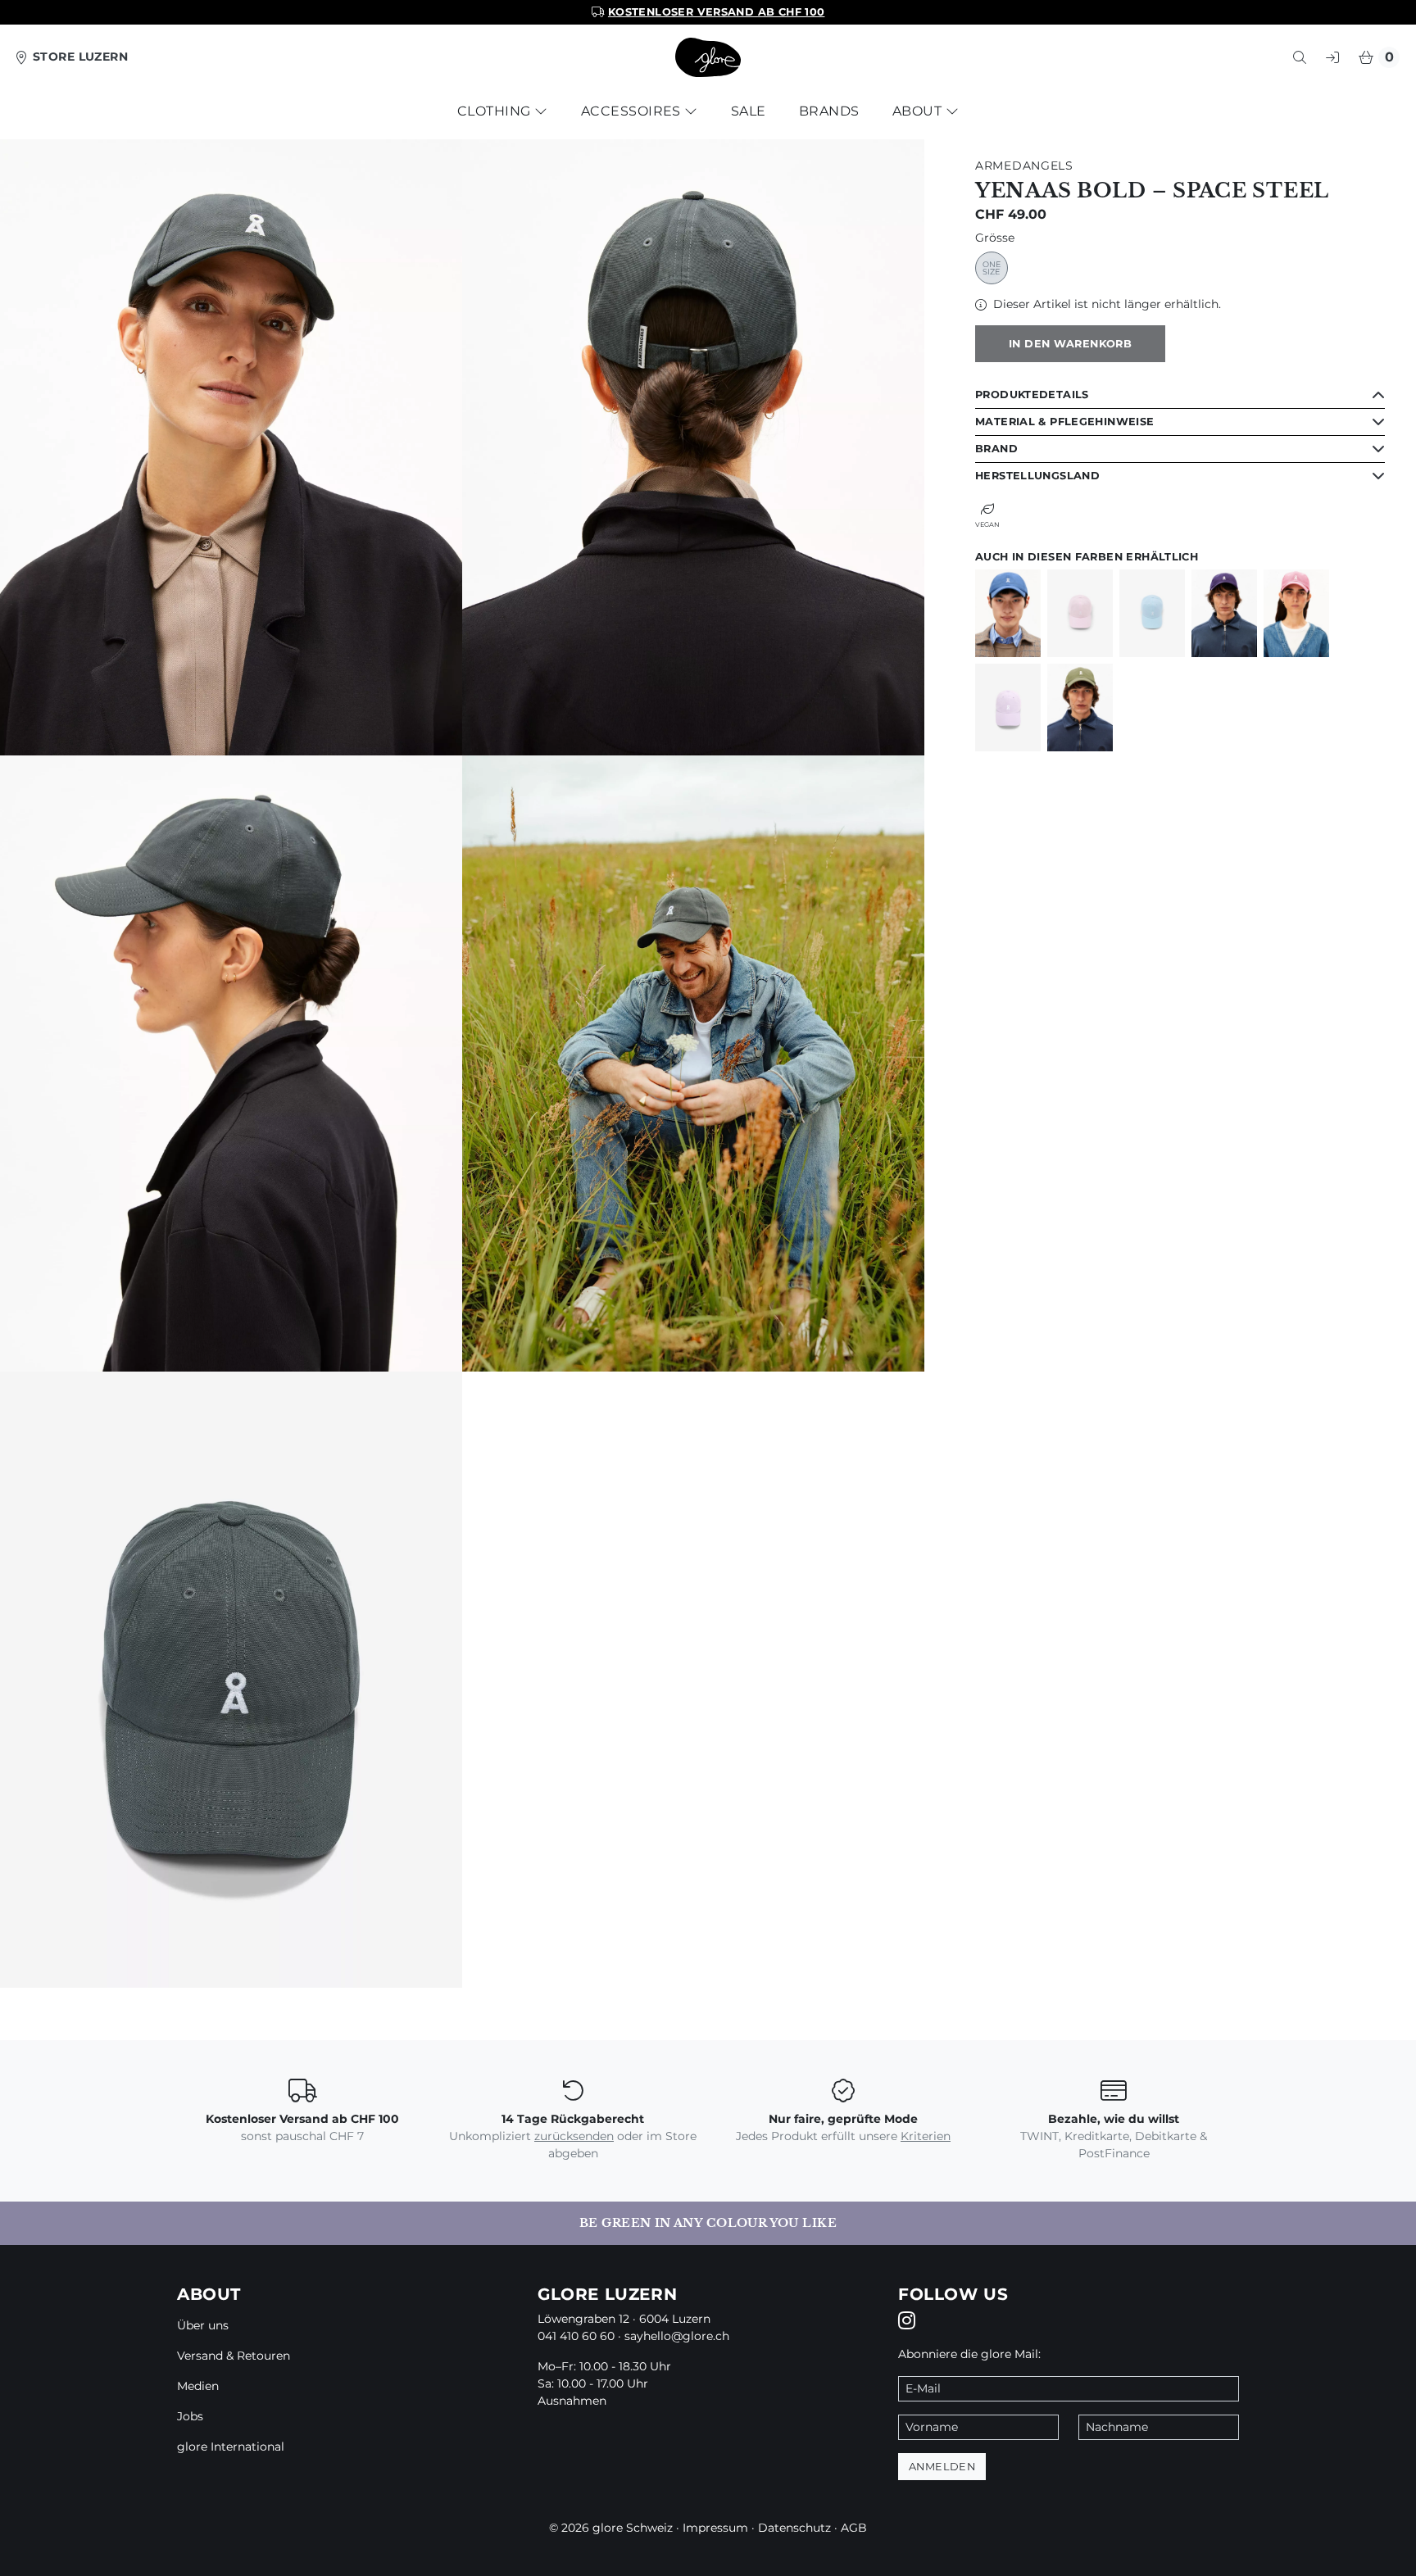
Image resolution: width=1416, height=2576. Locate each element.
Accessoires (633, 111)
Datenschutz (794, 2528)
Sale (749, 111)
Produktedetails (1032, 395)
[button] (1300, 57)
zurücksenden (574, 2136)
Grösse (995, 238)
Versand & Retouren (234, 2356)
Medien (198, 2386)
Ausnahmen (572, 2401)
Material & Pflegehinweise (1065, 422)
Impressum (715, 2528)
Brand (996, 449)
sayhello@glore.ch (677, 2336)
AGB (854, 2528)
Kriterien (926, 2136)
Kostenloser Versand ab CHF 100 (717, 12)
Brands (829, 111)
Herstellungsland (1037, 476)
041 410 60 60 (576, 2336)
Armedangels (1024, 166)
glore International (231, 2447)
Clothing (496, 111)
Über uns (203, 2325)
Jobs (190, 2416)
